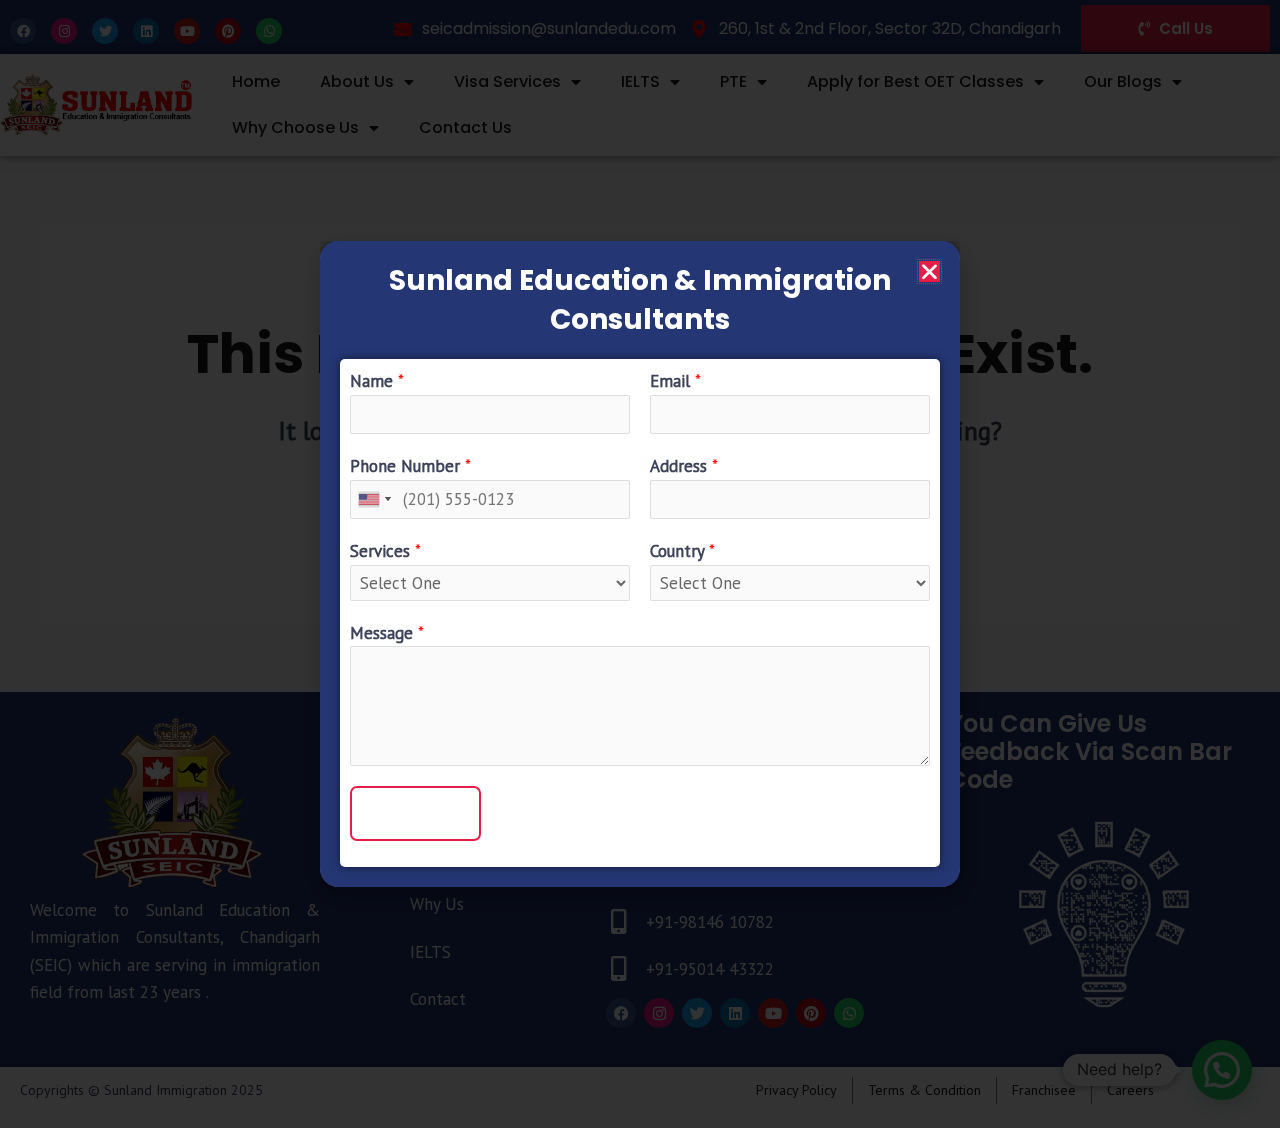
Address (684, 466)
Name (377, 381)
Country (682, 551)
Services (385, 551)
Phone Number (410, 466)
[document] (640, 564)
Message (387, 633)
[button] (929, 271)
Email (675, 381)
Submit (415, 813)
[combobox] (374, 499)
